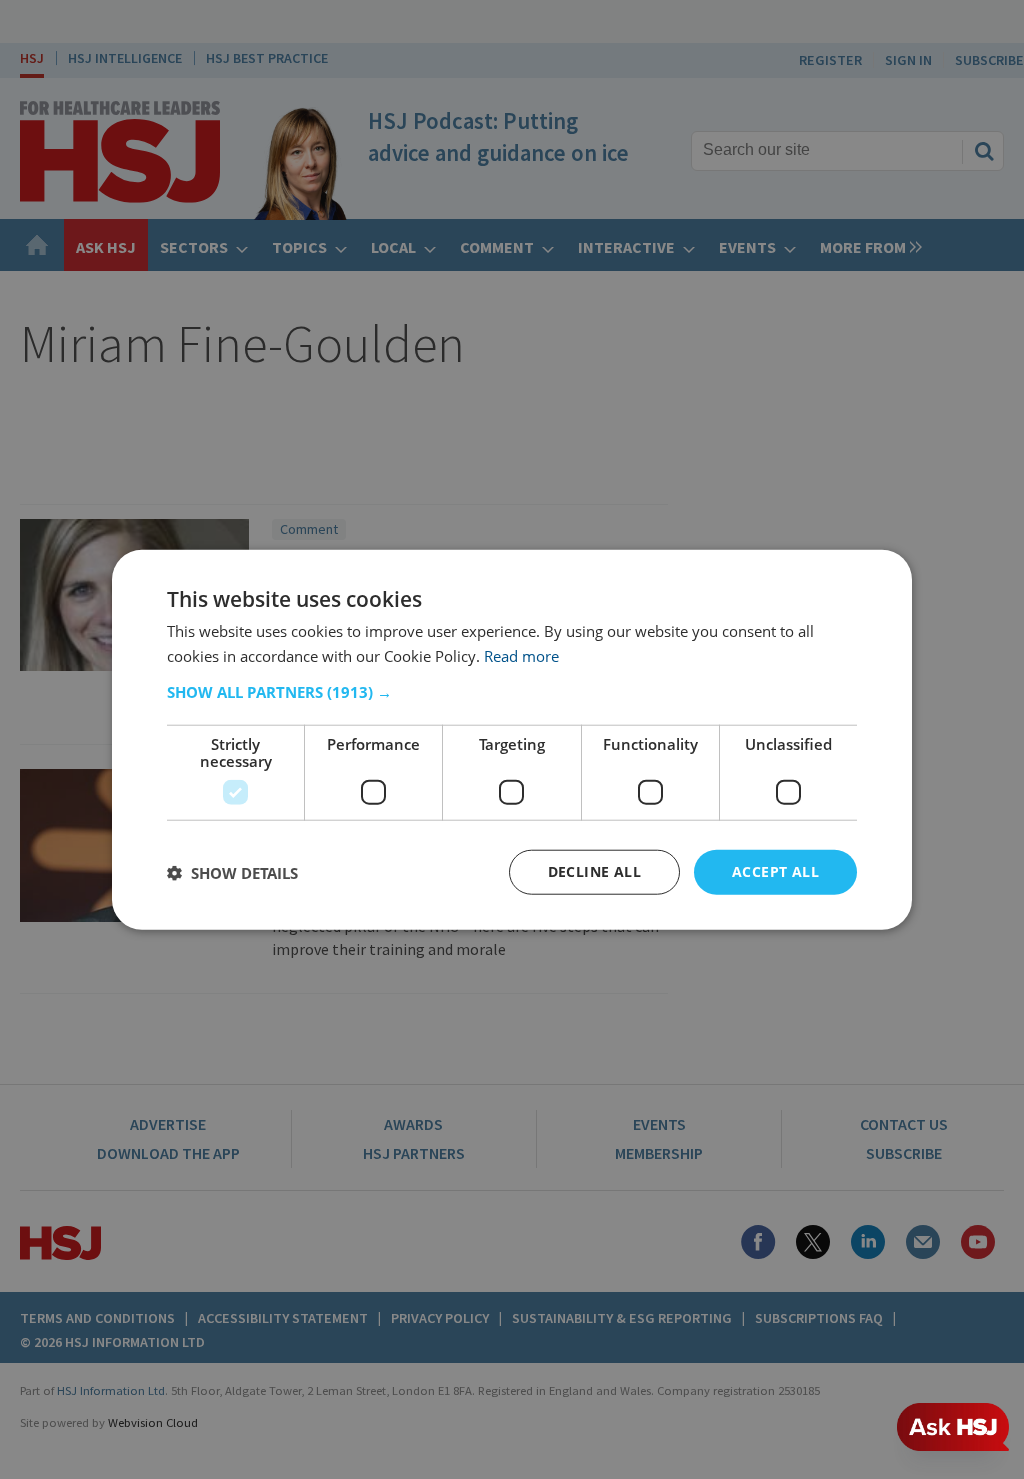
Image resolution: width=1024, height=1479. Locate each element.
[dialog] (512, 739)
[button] (512, 692)
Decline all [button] (594, 871)
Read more (521, 655)
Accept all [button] (775, 871)
